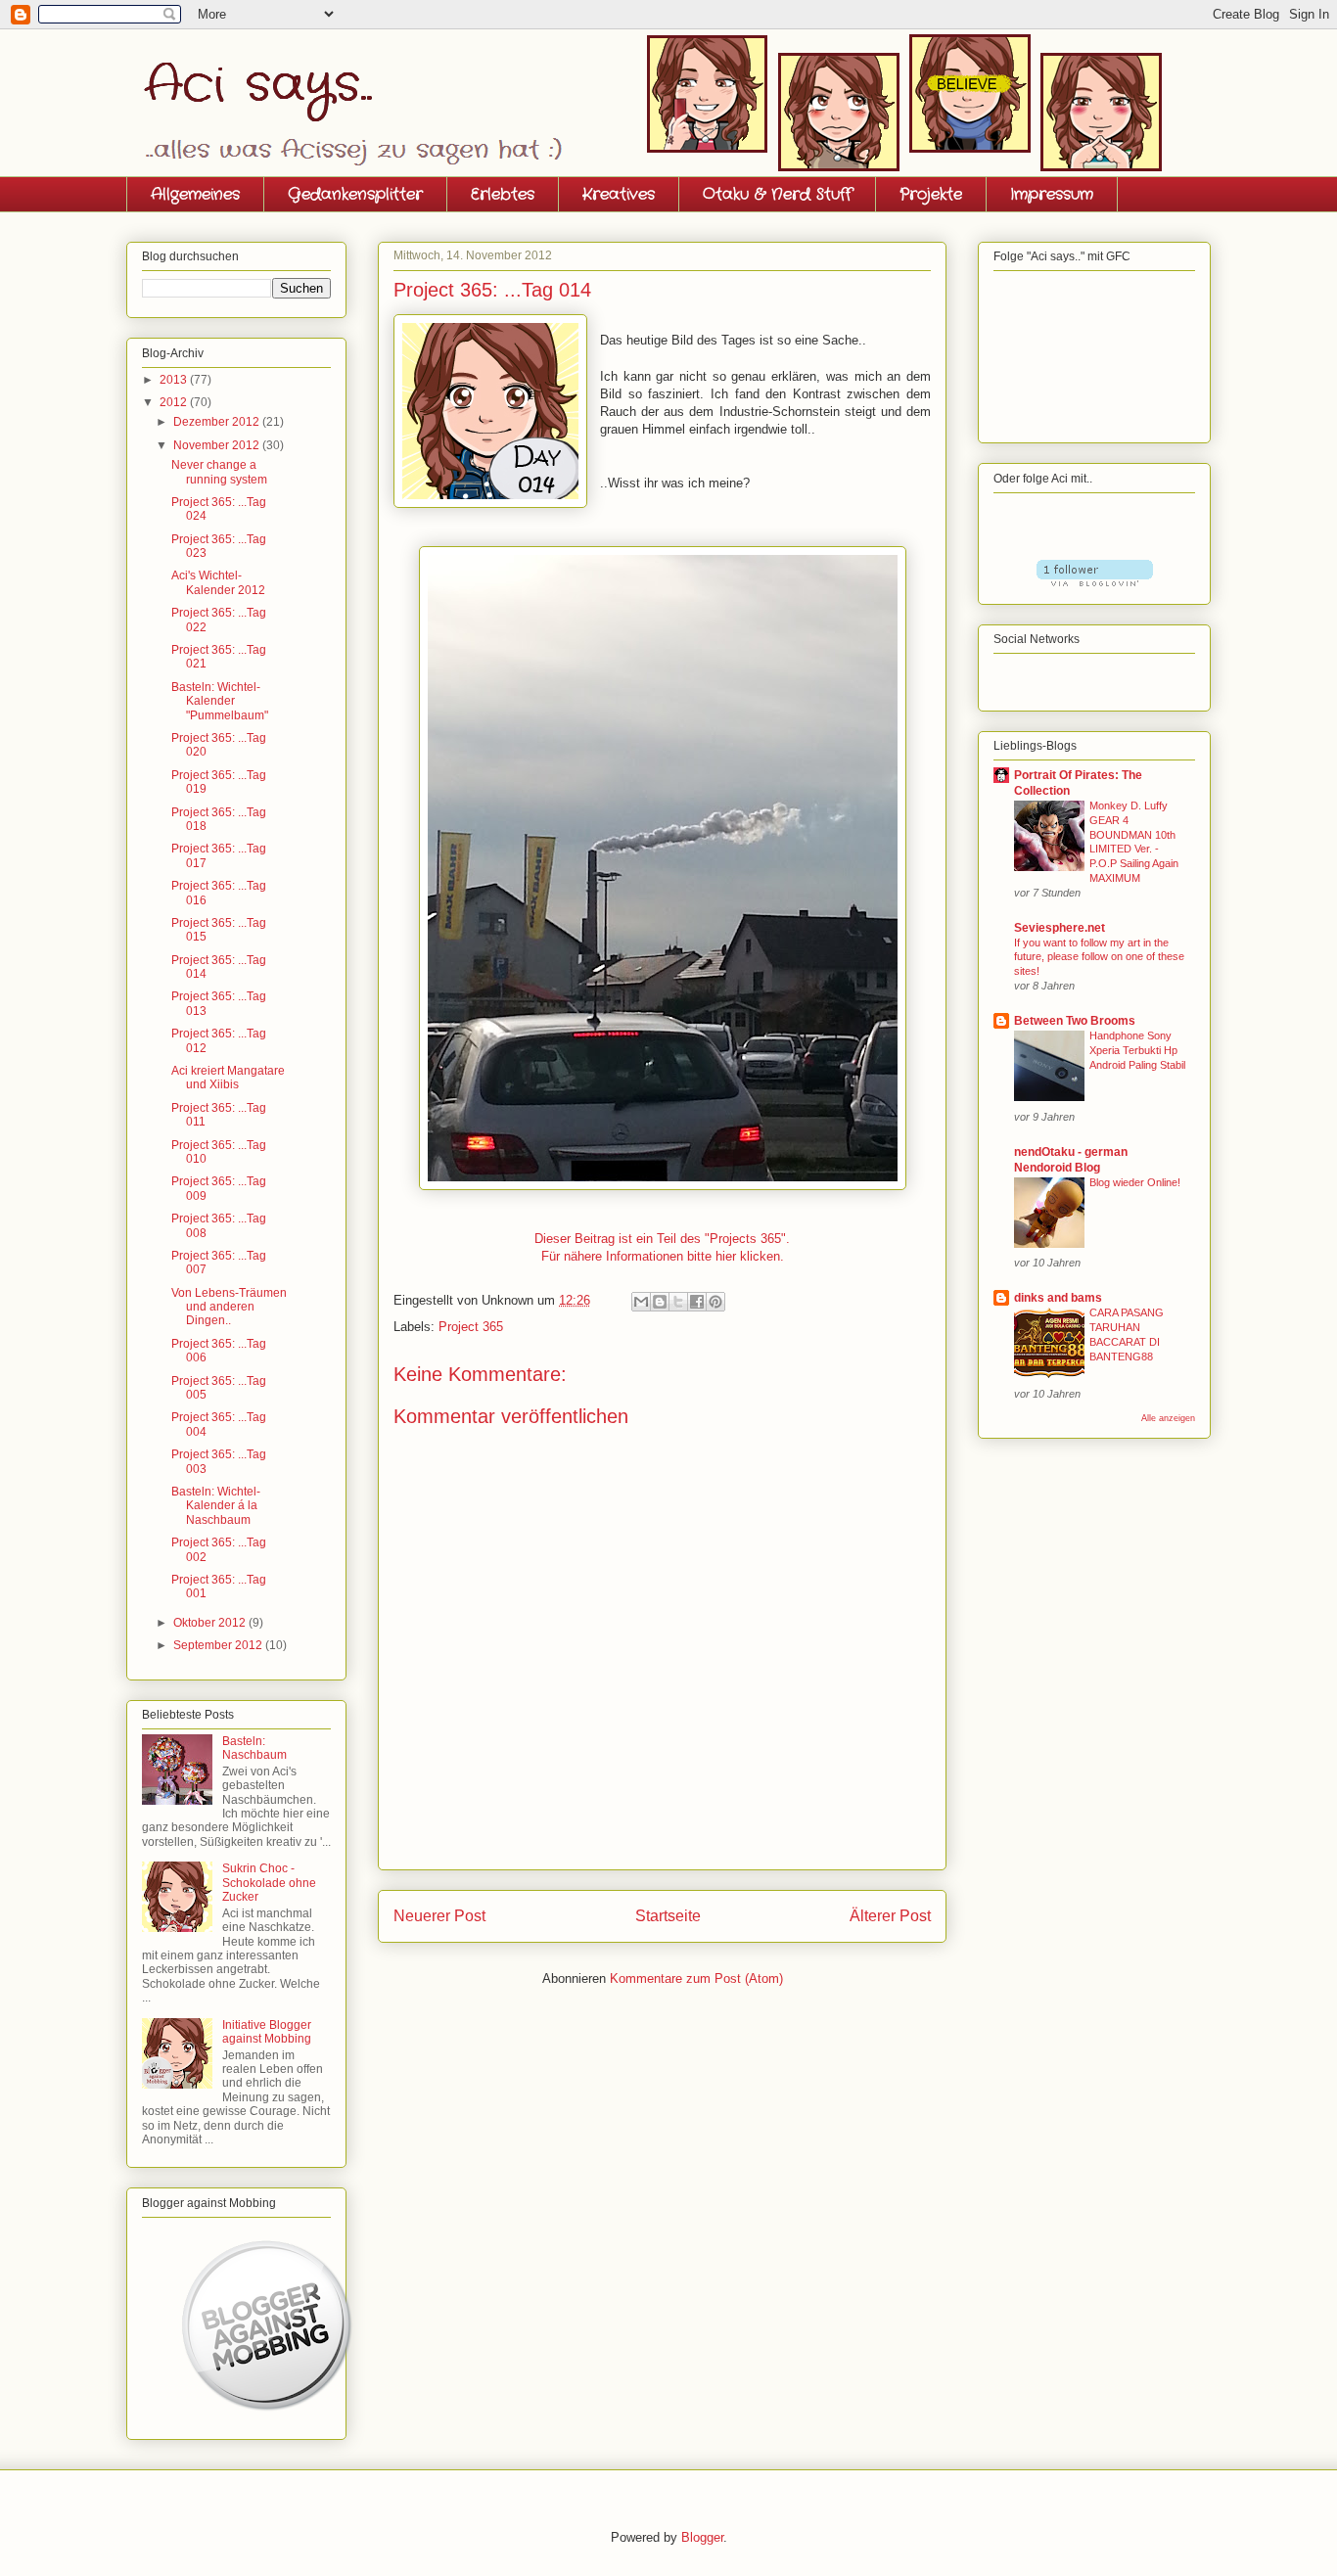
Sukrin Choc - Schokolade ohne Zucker (269, 1883)
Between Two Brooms (1075, 1021)
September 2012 (219, 1645)
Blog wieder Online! (1135, 1182)
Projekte (931, 194)
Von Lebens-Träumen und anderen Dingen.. (229, 1307)
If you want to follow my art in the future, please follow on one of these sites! (1099, 957)
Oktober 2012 (211, 1623)
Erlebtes (503, 194)
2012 (175, 402)
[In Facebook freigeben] (697, 1302)
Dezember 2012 (218, 422)
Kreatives (619, 194)
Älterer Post (890, 1916)
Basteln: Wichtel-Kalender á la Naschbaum (216, 1506)
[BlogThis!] (660, 1302)
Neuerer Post (439, 1916)
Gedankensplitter (355, 194)
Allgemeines (195, 194)
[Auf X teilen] (678, 1302)
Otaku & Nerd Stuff (777, 194)
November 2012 (218, 445)
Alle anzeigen (1168, 1418)
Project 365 (471, 1327)
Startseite (668, 1916)
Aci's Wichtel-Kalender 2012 (218, 582)
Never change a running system (219, 472)
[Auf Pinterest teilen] (715, 1302)
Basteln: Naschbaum (254, 1748)
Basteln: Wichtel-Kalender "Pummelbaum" (220, 701)
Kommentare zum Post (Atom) (696, 1978)
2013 (175, 380)
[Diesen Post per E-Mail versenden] (641, 1302)
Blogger (702, 2537)
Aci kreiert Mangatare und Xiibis (228, 1078)
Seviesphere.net (1060, 928)
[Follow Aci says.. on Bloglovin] (1095, 582)
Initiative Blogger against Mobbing (267, 2032)
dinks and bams (1058, 1298)
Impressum (1052, 194)
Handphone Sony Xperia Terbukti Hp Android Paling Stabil (1137, 1050)
